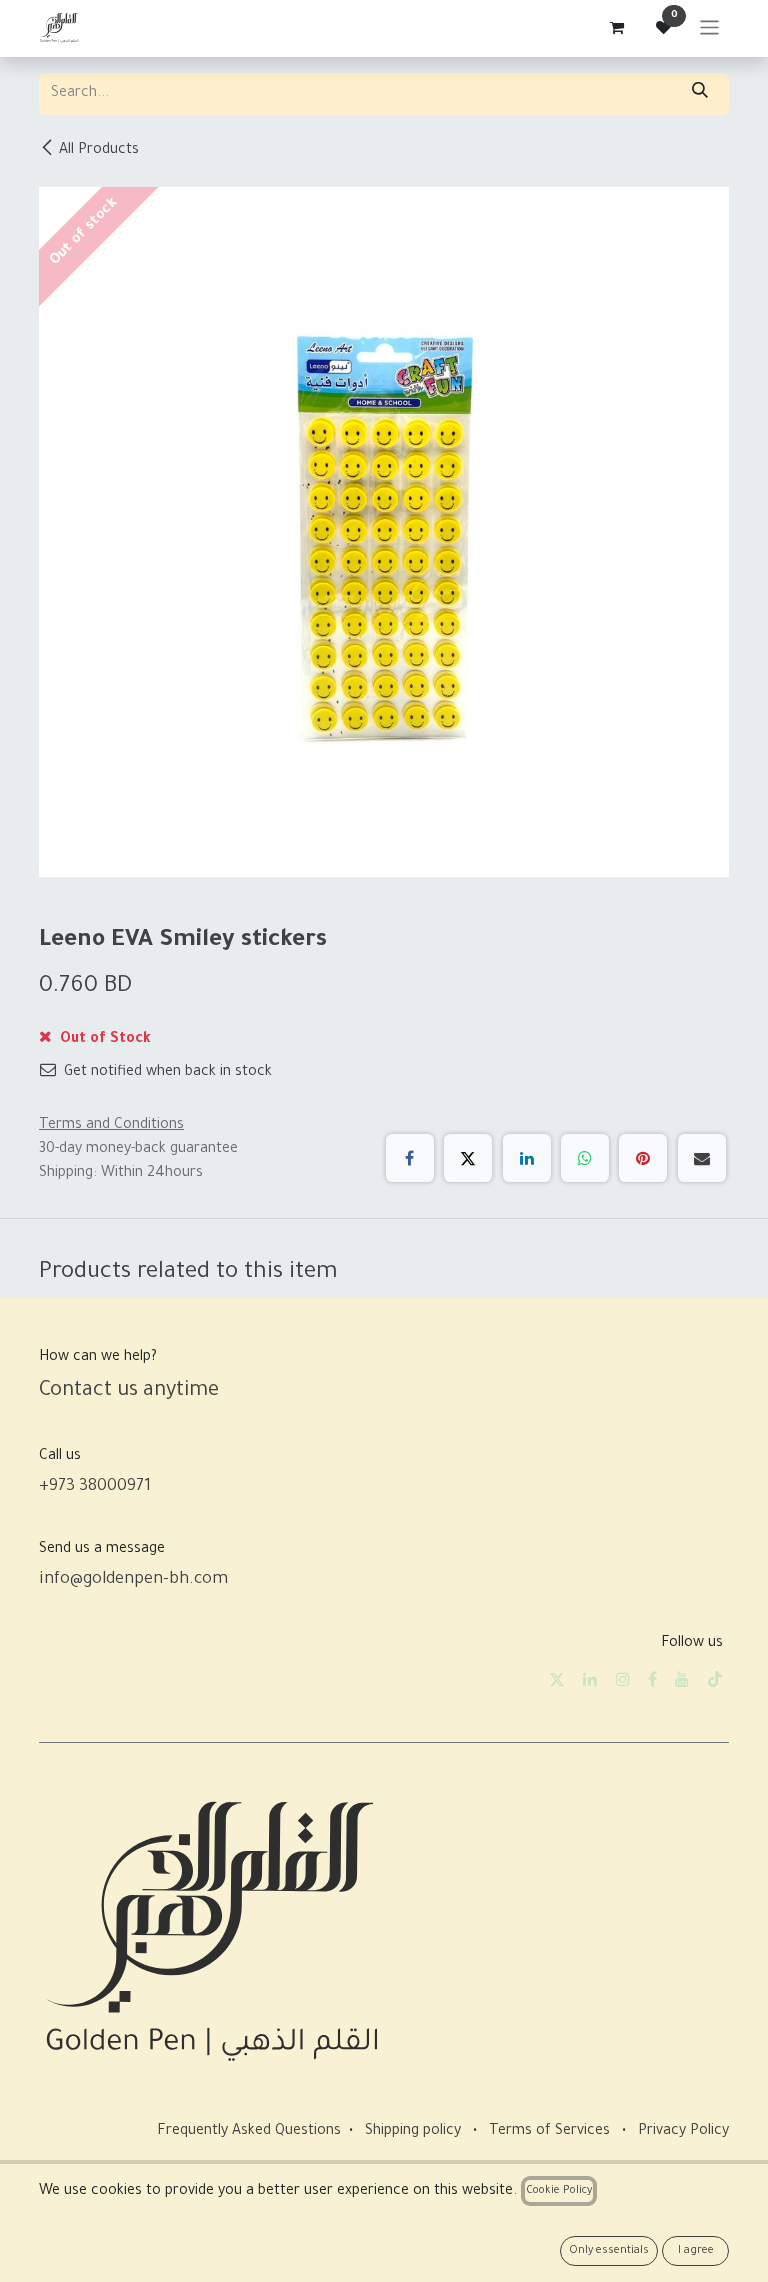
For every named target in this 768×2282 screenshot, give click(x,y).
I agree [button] (696, 2251)
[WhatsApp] (585, 1158)
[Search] (700, 94)
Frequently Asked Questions (249, 2132)
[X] (468, 1158)
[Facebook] (410, 1158)
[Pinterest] (643, 1158)
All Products (99, 151)
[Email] (702, 1158)
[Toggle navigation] (709, 28)
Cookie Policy (559, 2191)
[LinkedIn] (527, 1158)
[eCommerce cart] (616, 28)
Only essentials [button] (609, 2251)
